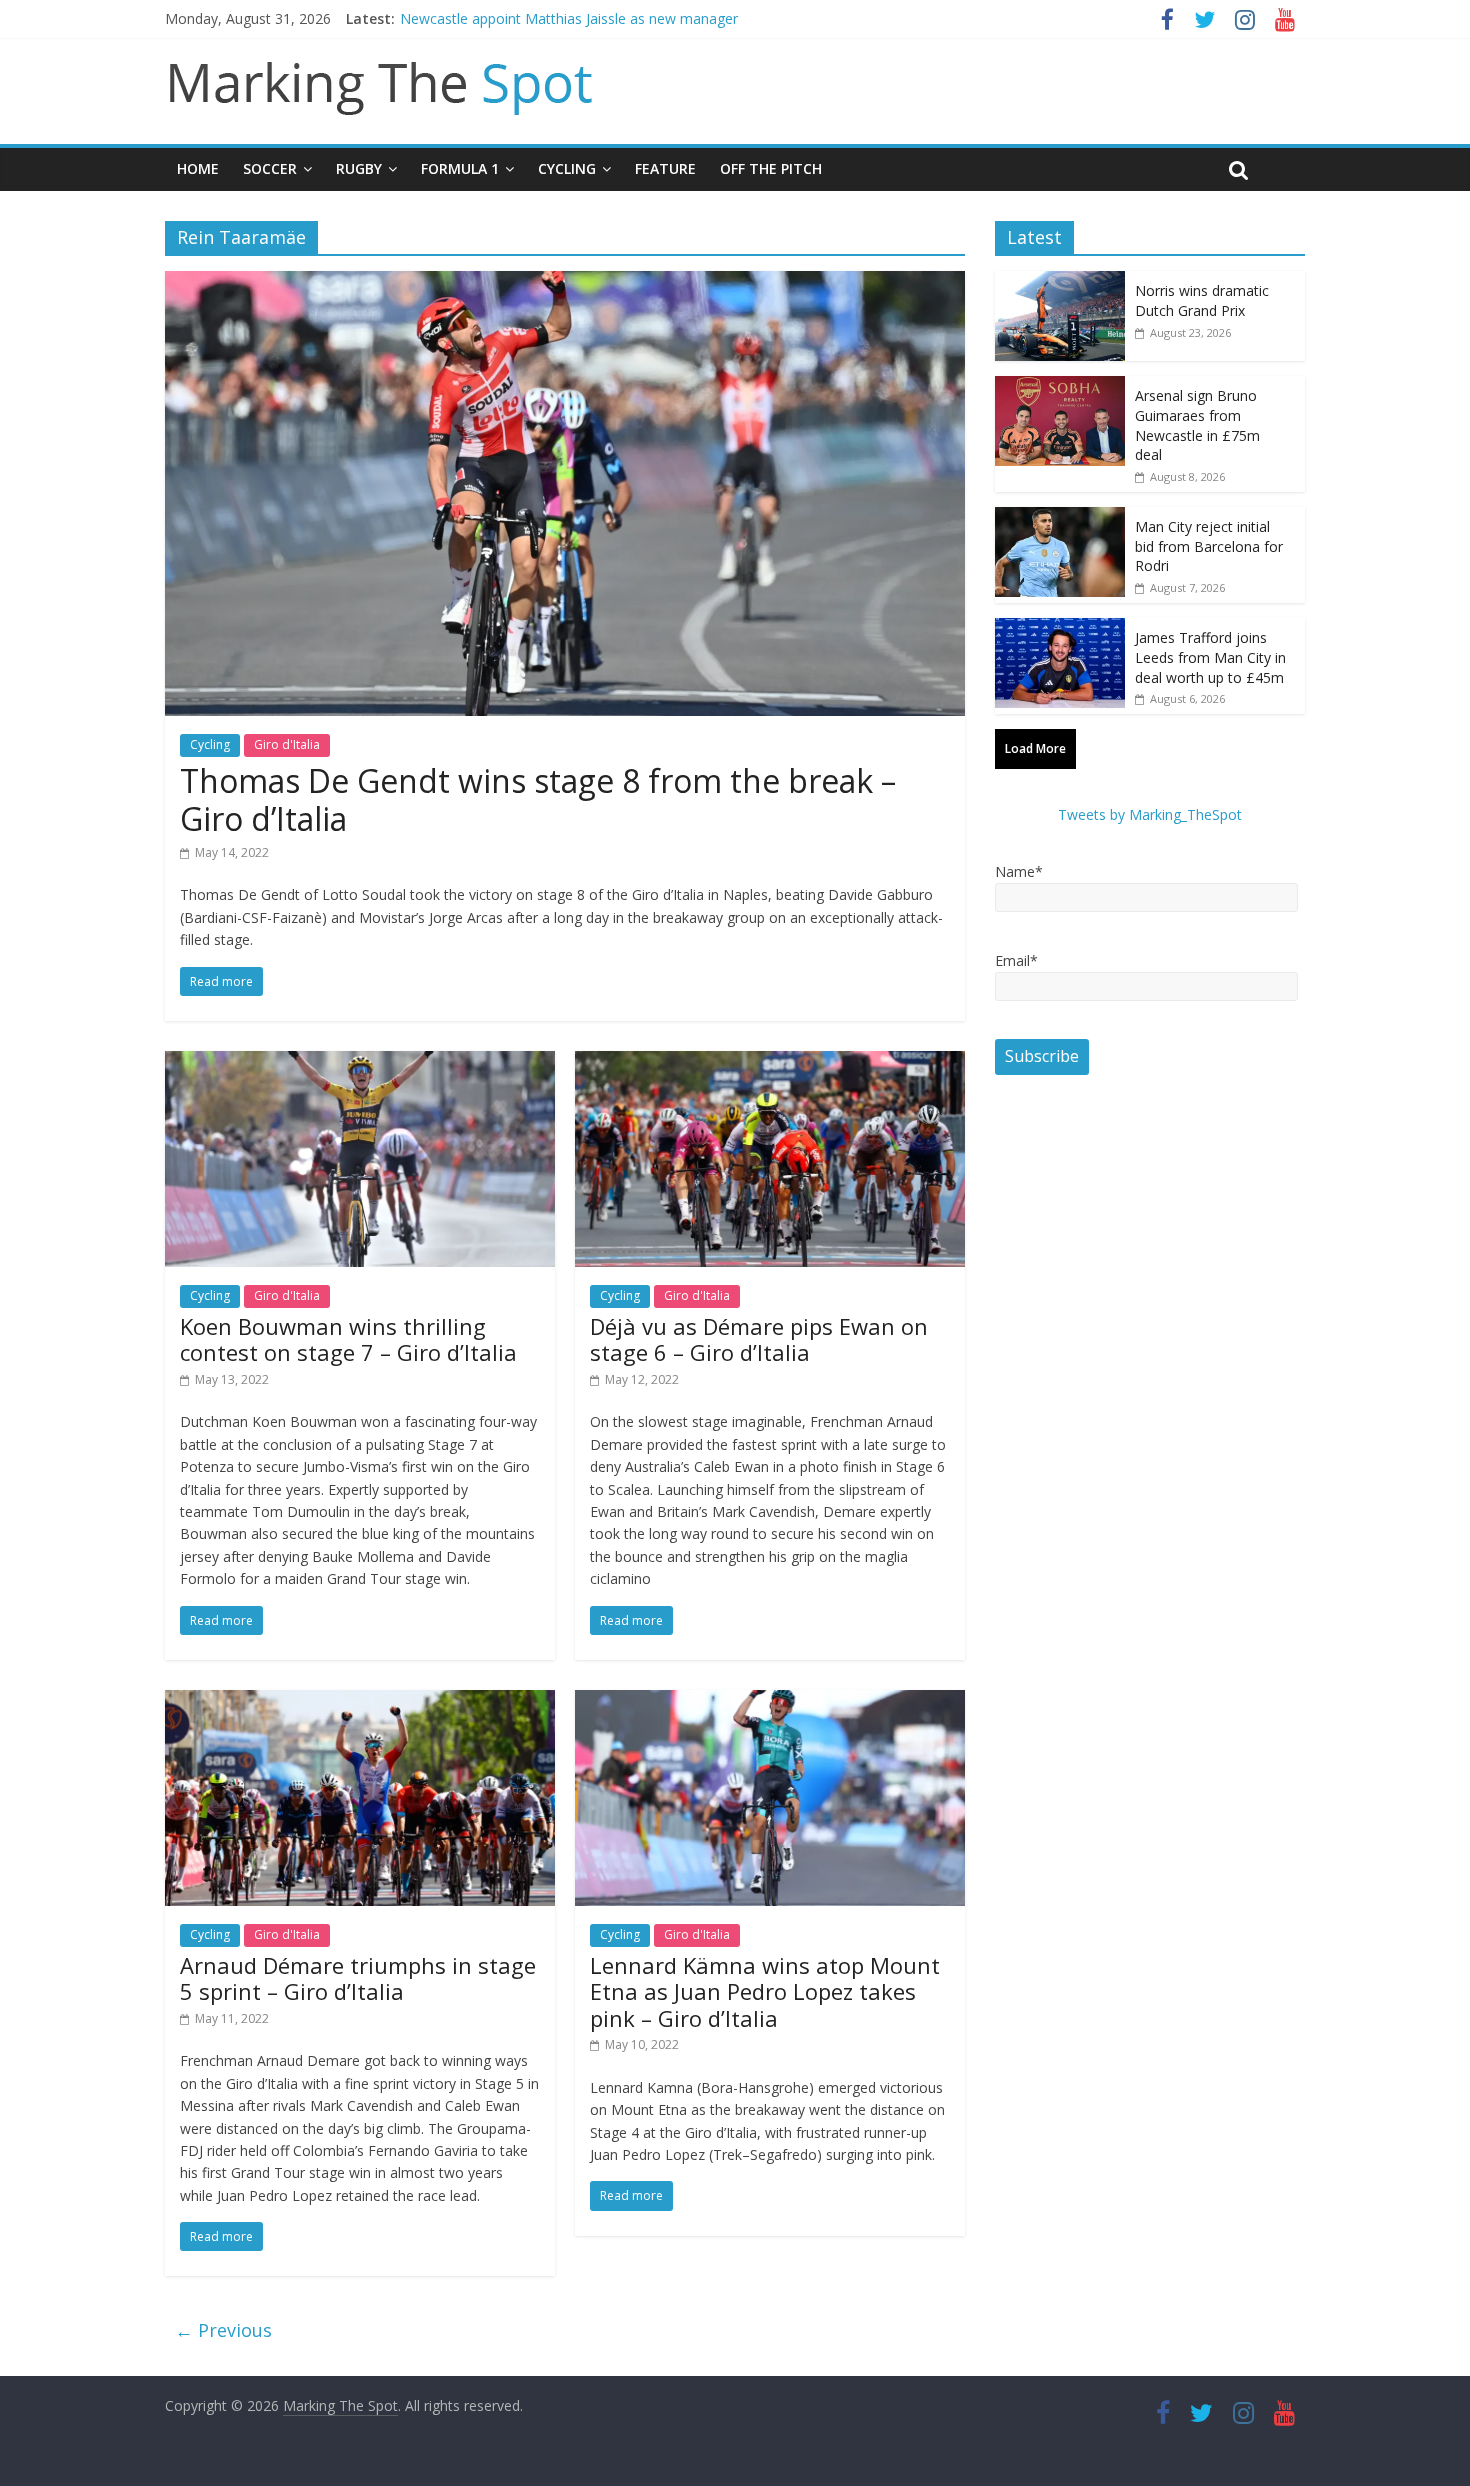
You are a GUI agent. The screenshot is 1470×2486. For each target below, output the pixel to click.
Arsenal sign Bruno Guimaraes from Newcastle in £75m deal (1197, 425)
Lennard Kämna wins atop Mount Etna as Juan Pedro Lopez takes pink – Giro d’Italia (765, 1991)
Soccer (270, 168)
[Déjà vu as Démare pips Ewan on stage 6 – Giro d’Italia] (770, 1063)
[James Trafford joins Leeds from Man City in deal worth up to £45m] (1060, 628)
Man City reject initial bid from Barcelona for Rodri (1209, 546)
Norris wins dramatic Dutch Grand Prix (1202, 300)
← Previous (223, 2330)
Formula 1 (460, 168)
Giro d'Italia (287, 744)
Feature (665, 168)
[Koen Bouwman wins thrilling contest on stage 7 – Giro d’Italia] (360, 1063)
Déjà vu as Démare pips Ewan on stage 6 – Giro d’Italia (759, 1339)
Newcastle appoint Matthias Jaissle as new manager (569, 18)
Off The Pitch (771, 168)
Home (198, 168)
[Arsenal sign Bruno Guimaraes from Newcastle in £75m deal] (1060, 386)
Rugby (359, 168)
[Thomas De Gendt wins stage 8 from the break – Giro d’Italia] (565, 283)
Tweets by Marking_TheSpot (1150, 814)
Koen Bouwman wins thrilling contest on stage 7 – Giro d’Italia (348, 1339)
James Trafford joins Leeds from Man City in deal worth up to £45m (1210, 657)
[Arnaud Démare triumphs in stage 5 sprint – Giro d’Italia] (360, 1702)
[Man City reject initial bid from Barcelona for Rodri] (1060, 517)
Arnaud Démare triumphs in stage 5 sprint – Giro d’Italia (358, 1978)
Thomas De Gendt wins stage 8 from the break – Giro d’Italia (538, 799)
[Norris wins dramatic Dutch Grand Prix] (1060, 281)
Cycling (567, 168)
